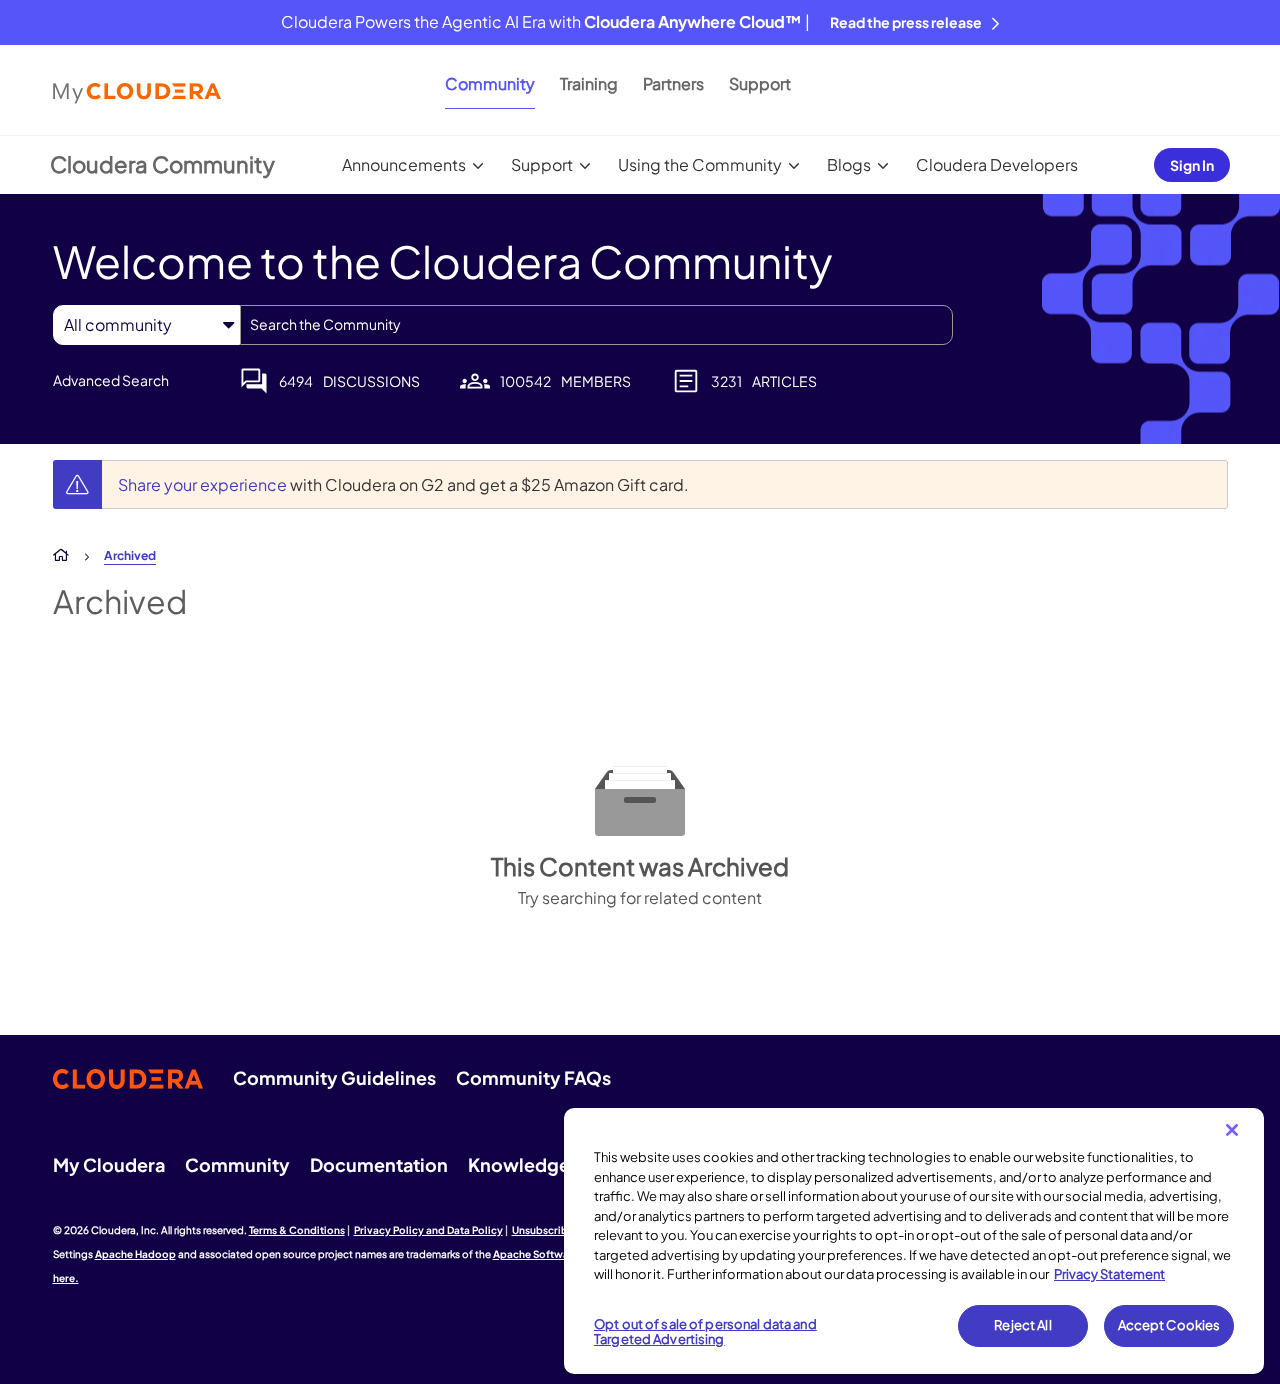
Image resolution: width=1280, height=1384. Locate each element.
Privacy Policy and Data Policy (428, 1230)
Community (490, 83)
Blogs (849, 164)
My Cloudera (109, 1164)
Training (589, 83)
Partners (673, 83)
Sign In (1192, 165)
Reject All (1022, 1325)
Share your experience (204, 484)
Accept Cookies (1169, 1325)
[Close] (1232, 1130)
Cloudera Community (162, 164)
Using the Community (700, 164)
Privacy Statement (1109, 1274)
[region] (914, 1241)
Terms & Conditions (297, 1230)
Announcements (404, 164)
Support (760, 83)
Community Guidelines (334, 1077)
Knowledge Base (541, 1164)
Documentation (379, 1164)
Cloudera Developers (997, 164)
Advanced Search (111, 380)
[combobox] (596, 325)
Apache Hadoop (135, 1254)
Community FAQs (533, 1077)
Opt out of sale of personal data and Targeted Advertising (705, 1332)
